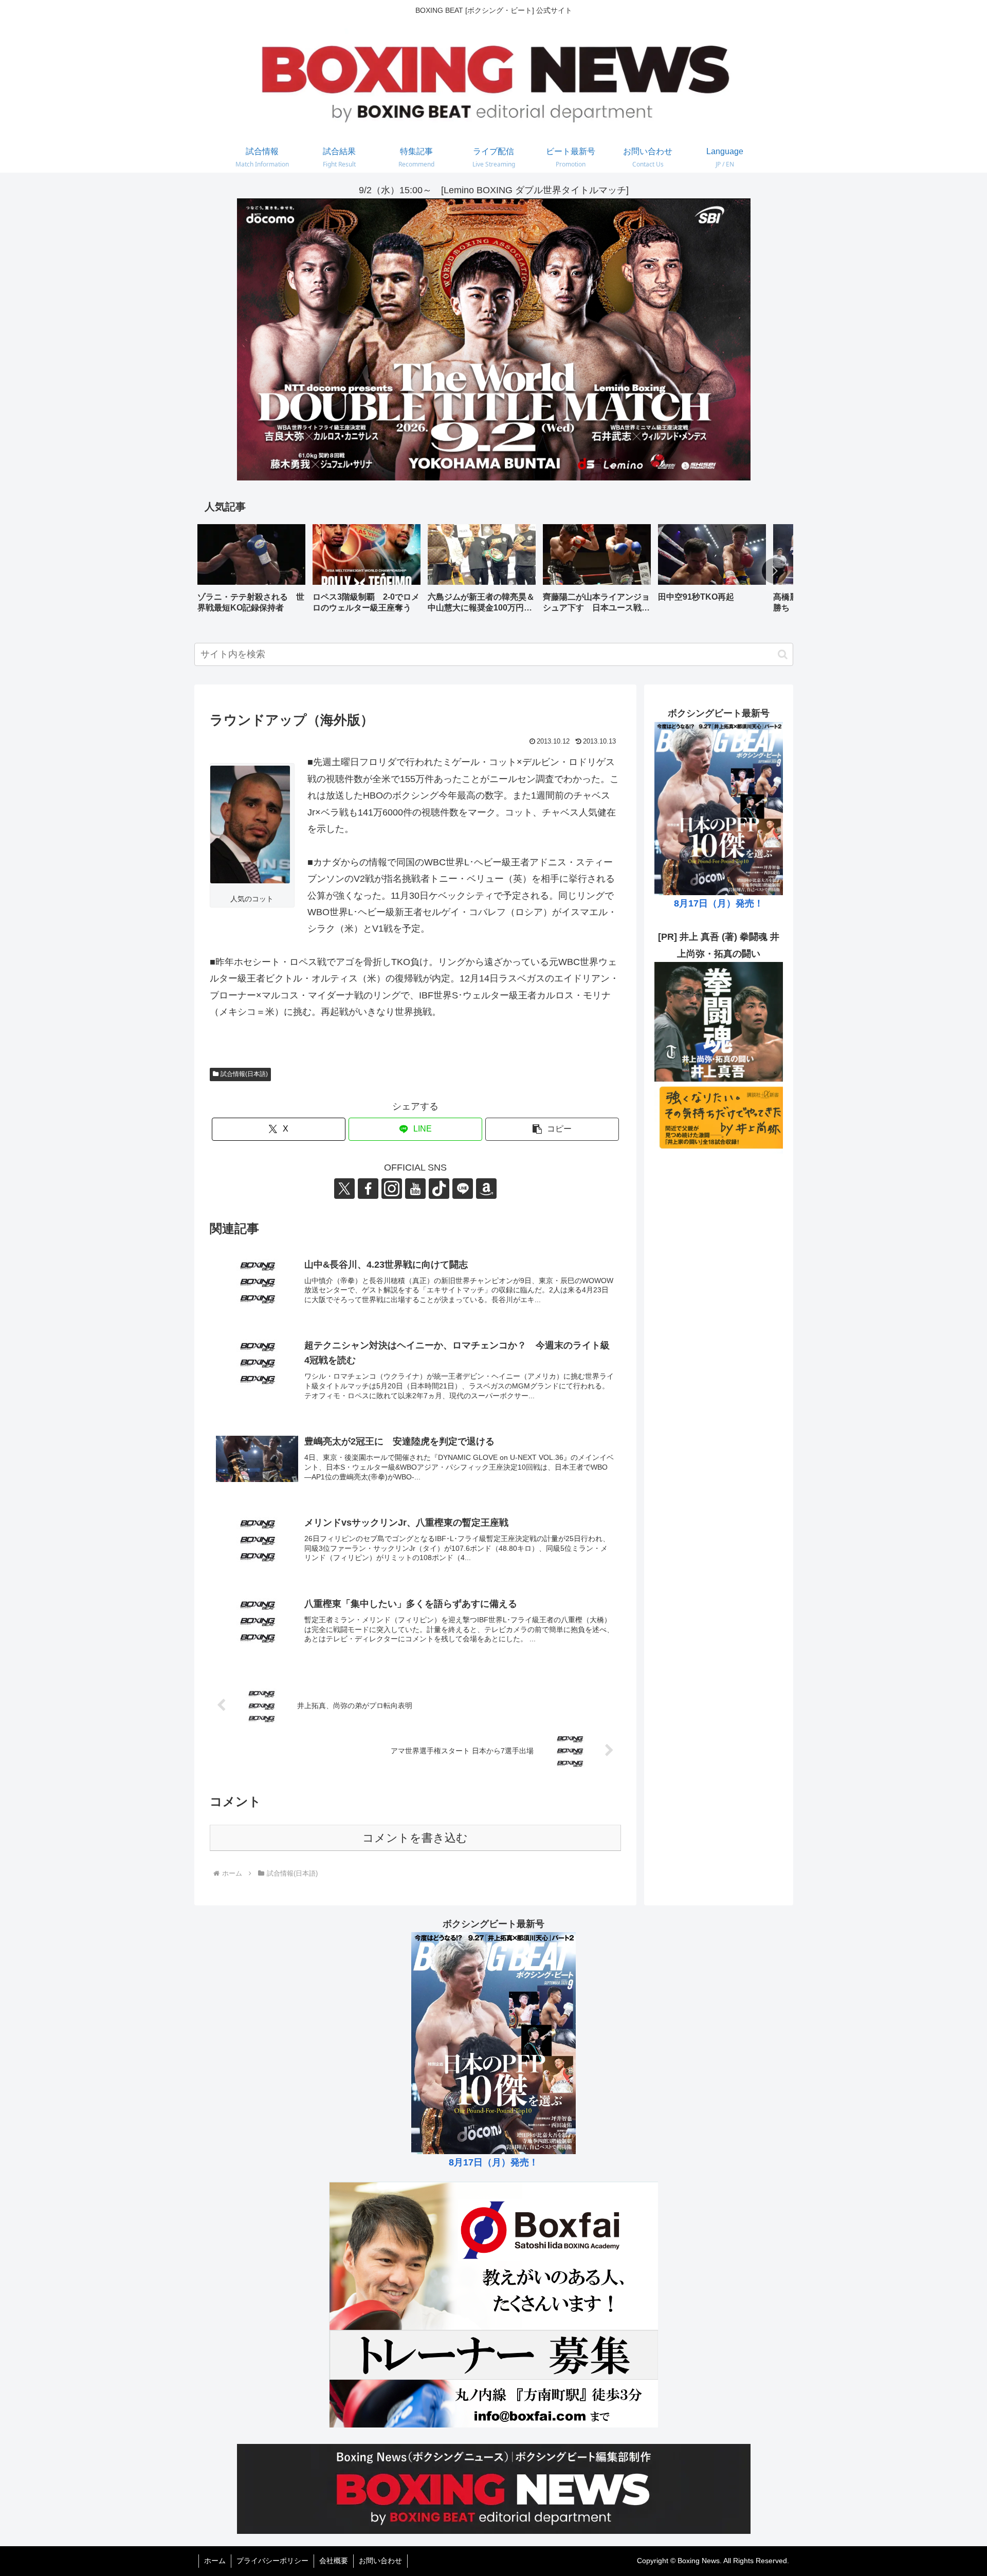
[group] (251, 572)
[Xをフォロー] (344, 1189)
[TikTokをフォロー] (439, 1189)
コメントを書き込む (415, 1838)
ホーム (215, 2561)
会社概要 (334, 2561)
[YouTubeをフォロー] (415, 1189)
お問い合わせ (380, 2561)
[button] (775, 571)
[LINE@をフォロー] (463, 1189)
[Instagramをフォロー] (392, 1189)
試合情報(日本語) (244, 1074)
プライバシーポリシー (272, 2561)
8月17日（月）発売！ (719, 903)
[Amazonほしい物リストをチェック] (486, 1189)
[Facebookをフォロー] (368, 1189)
